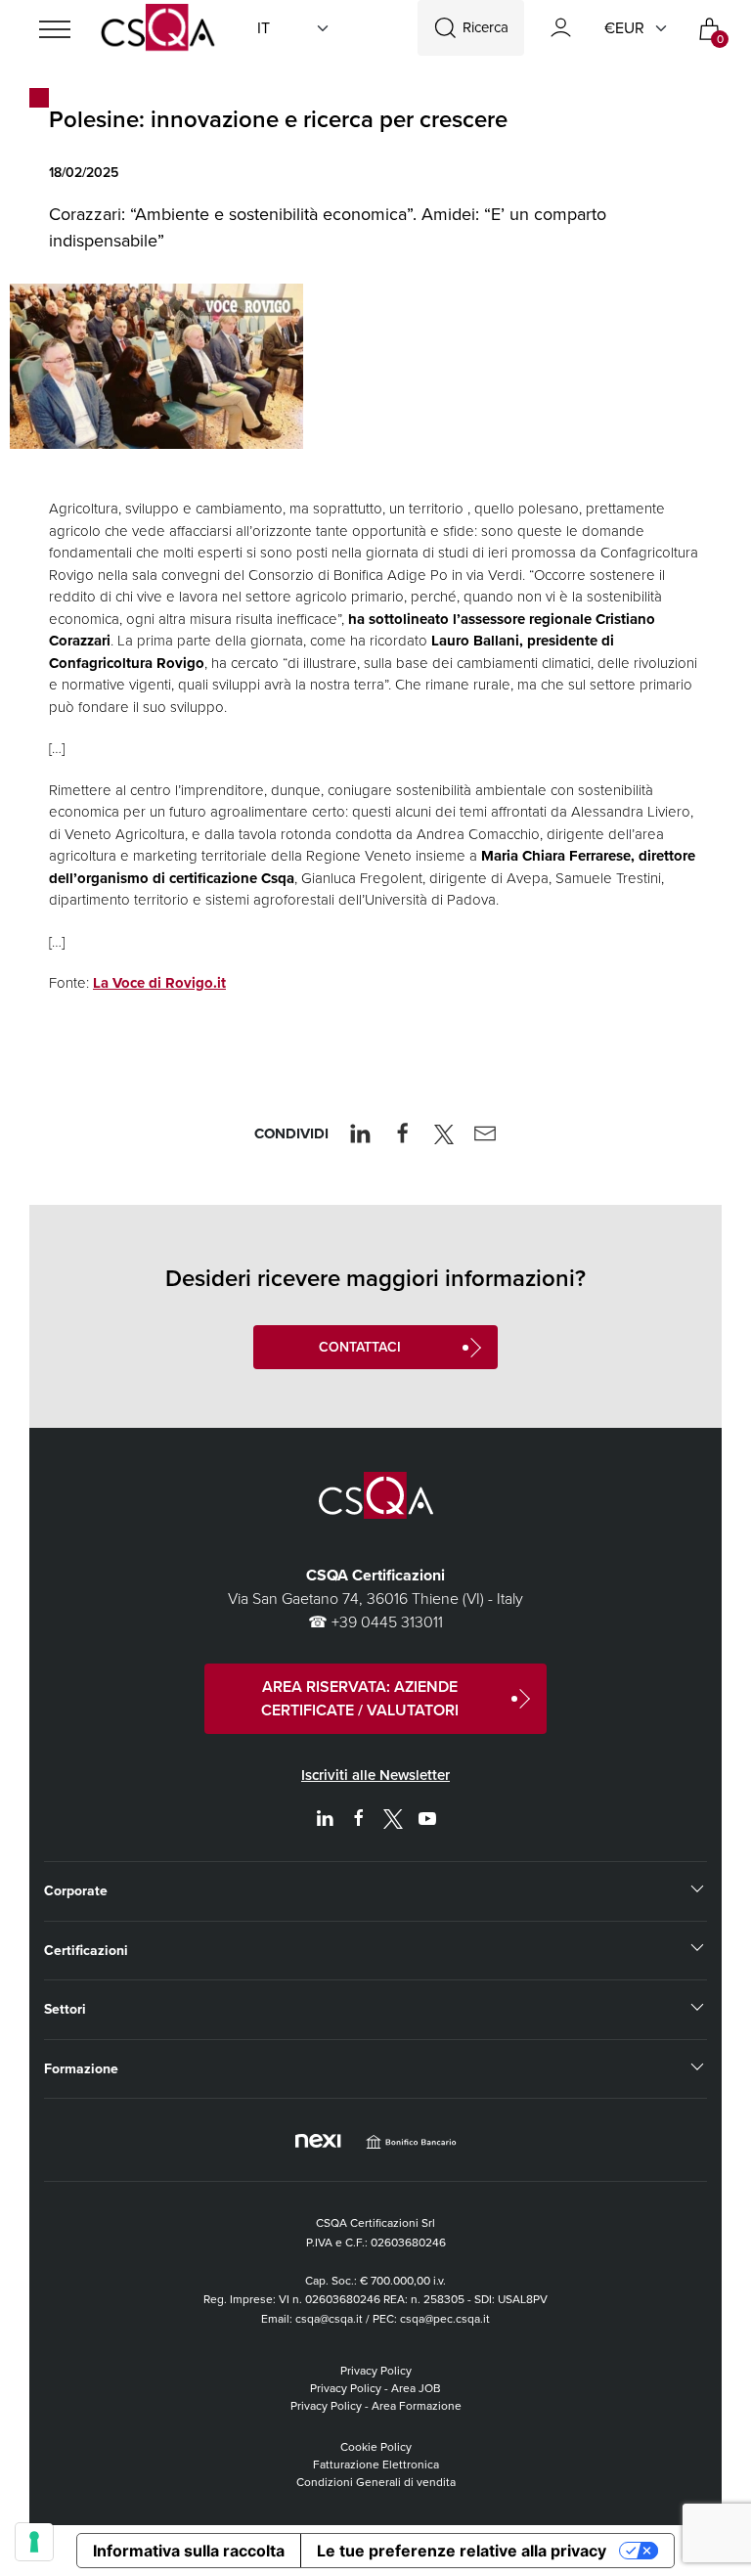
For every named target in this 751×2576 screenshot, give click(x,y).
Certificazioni (86, 1951)
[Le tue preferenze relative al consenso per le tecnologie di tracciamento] (34, 2542)
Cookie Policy (376, 2447)
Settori (65, 2009)
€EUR (624, 28)
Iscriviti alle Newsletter (375, 1775)
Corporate (76, 1891)
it (264, 28)
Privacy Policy (376, 2371)
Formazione (81, 2069)
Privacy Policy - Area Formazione (376, 2406)
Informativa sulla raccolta (189, 2551)
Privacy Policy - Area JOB (375, 2388)
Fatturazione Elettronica (376, 2465)
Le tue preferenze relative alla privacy (462, 2551)
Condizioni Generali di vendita (376, 2482)
